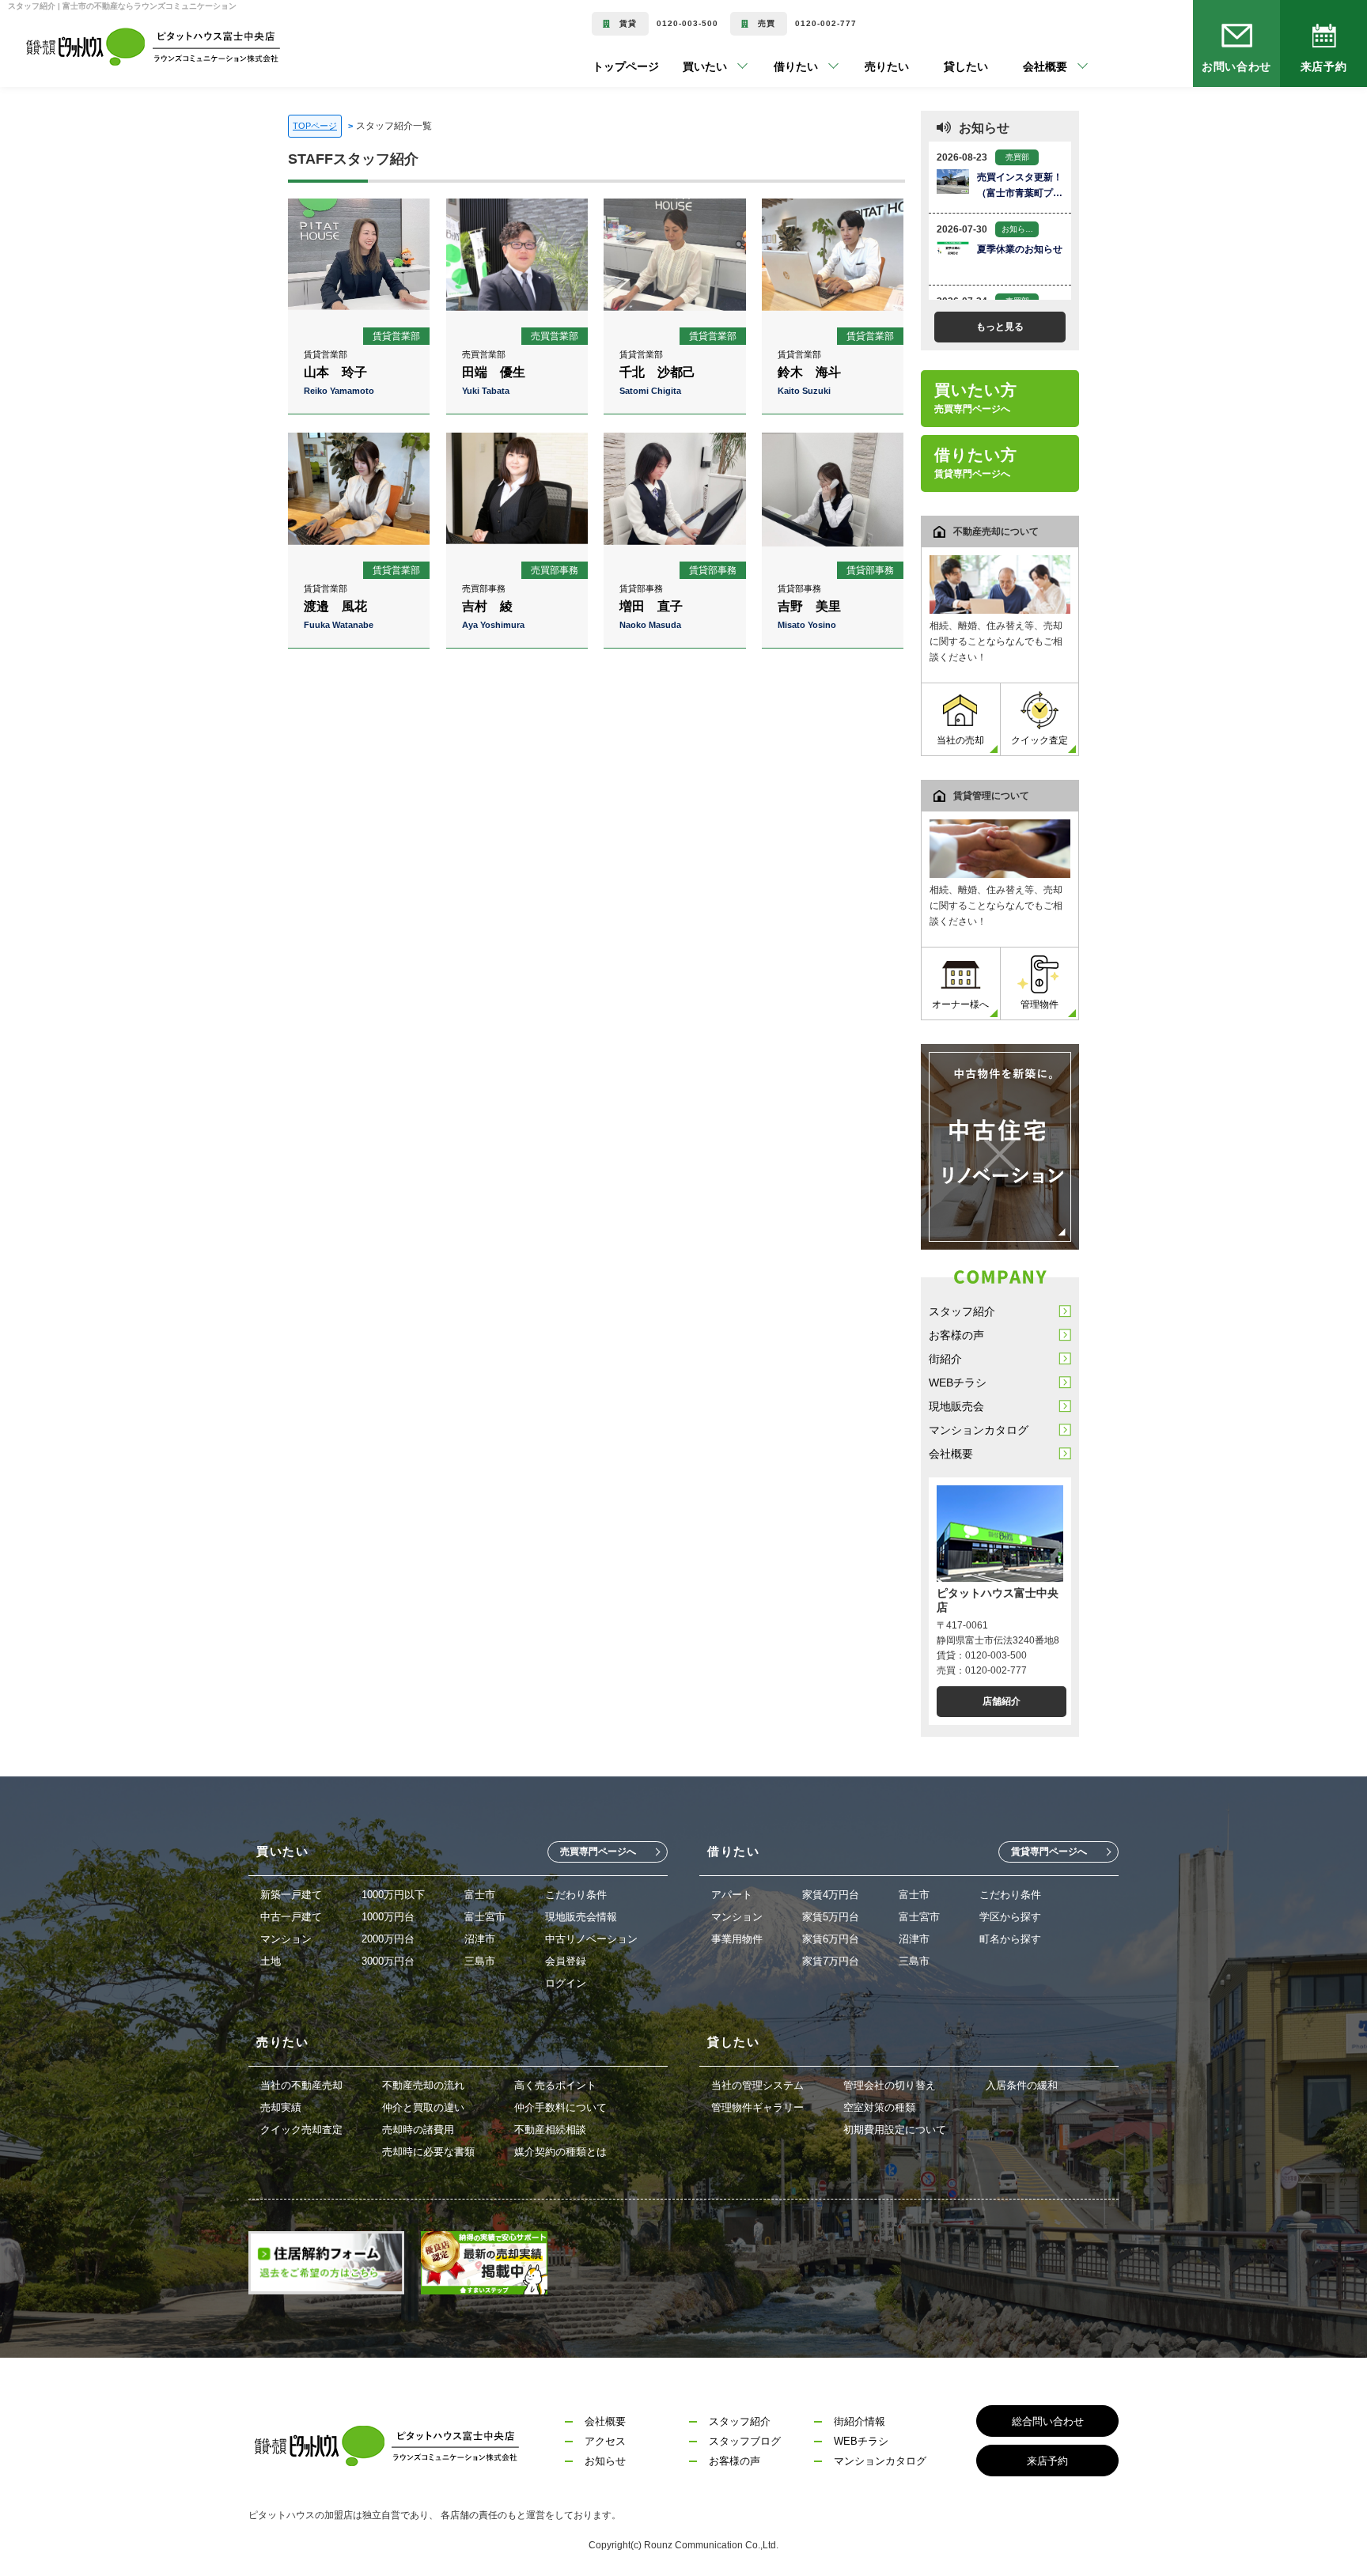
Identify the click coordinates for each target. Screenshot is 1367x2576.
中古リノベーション (591, 1939)
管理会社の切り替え (890, 2085)
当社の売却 (960, 740)
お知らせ (605, 2461)
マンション (286, 1939)
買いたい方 (976, 398)
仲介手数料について (560, 2107)
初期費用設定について (895, 2130)
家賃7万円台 (831, 1961)
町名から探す (1010, 1939)
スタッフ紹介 (962, 1311)
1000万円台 (388, 1917)
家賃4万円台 (831, 1895)
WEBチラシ (958, 1383)
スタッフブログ (745, 2441)
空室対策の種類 (879, 2107)
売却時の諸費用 (418, 2130)
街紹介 (945, 1359)
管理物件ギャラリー (757, 2107)
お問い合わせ (1237, 66)
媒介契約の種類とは (560, 2152)
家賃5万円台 (831, 1917)
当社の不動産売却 (301, 2085)
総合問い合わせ (1048, 2421)
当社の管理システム (757, 2085)
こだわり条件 (576, 1895)
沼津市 (480, 1939)
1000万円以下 (393, 1895)
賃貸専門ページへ (1049, 1852)
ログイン (566, 1983)
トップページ (626, 66)
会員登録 (566, 1961)
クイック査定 (1039, 740)
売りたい (863, 66)
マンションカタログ (979, 1430)
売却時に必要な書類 (428, 2152)
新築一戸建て (291, 1895)
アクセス (605, 2441)
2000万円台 (388, 1939)
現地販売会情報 (581, 1917)
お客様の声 (956, 1335)
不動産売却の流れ (423, 2085)
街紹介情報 (860, 2421)
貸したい (942, 66)
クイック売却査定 (301, 2130)
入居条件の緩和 (1022, 2085)
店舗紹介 (1002, 1701)
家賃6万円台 (831, 1939)
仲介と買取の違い (423, 2107)
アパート (732, 1895)
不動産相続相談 (550, 2130)
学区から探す (1010, 1917)
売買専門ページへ (598, 1852)
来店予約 (1323, 66)
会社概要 (951, 1454)
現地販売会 (956, 1406)
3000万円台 (388, 1961)
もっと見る (1000, 327)
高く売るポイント (555, 2085)
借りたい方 (976, 463)
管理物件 (1039, 1004)
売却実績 (281, 2107)
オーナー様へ (960, 1004)
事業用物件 (737, 1939)
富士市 (480, 1895)
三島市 (480, 1961)
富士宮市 (485, 1917)
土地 (271, 1961)
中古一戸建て (291, 1917)
